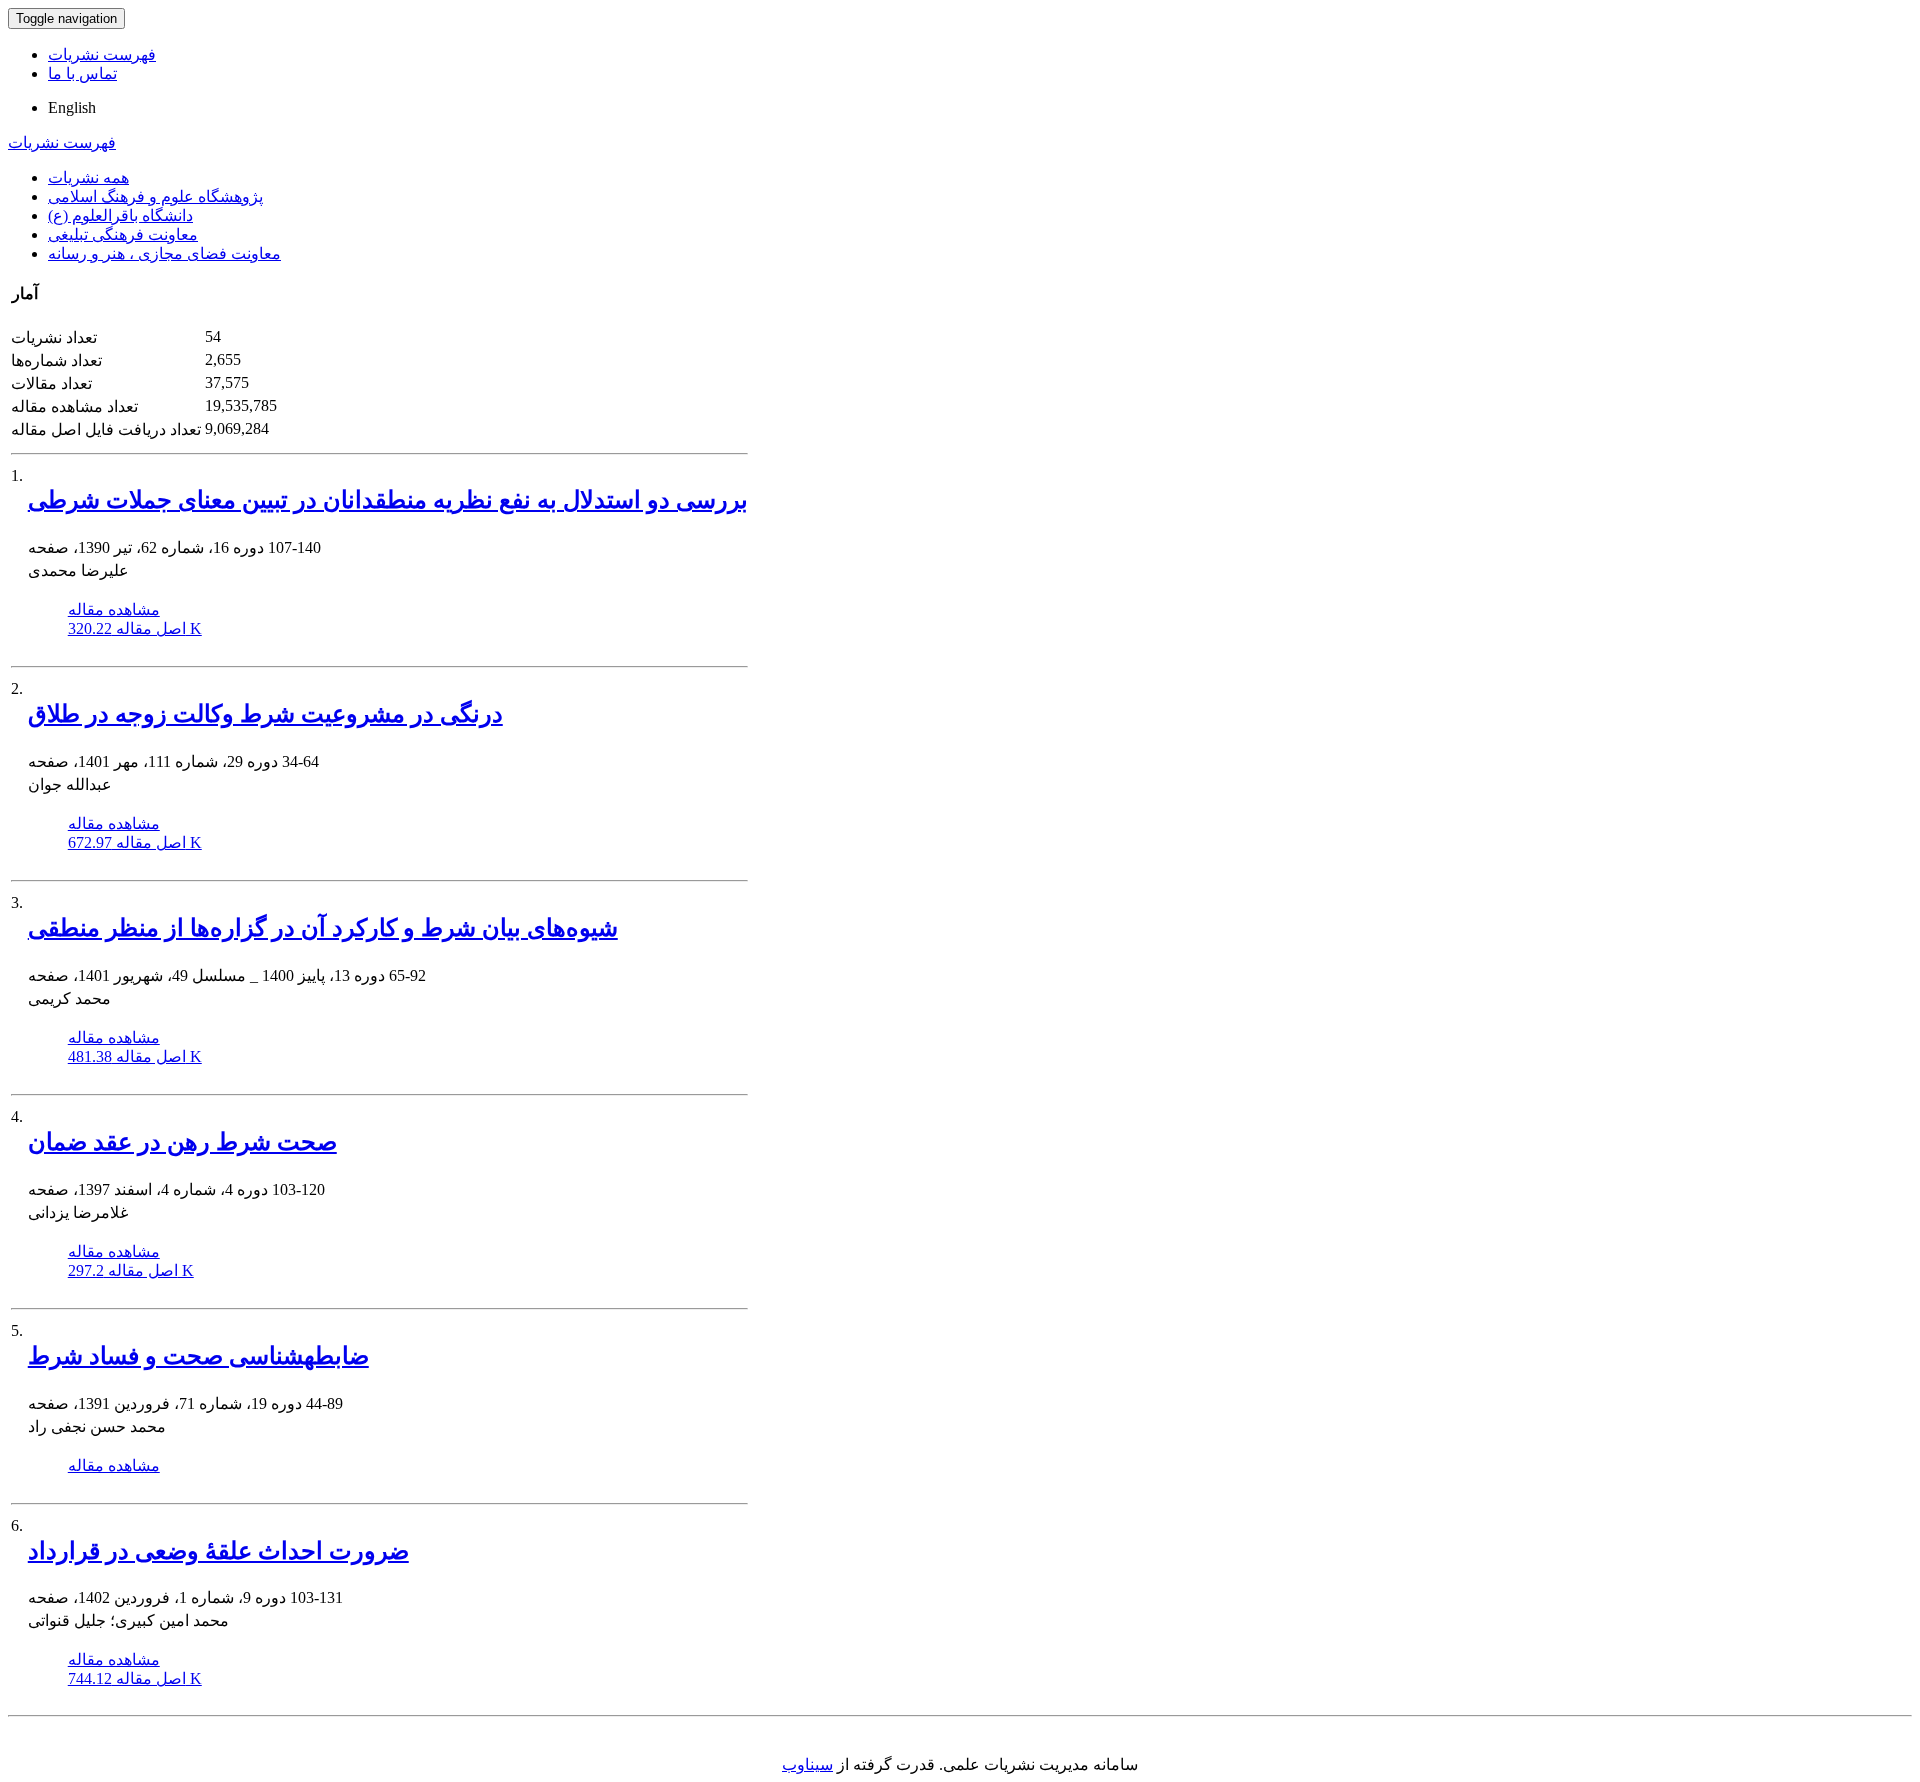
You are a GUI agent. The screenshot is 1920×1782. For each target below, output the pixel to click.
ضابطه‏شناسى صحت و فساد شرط (198, 1356)
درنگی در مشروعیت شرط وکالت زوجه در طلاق (265, 714)
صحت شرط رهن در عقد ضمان (182, 1142)
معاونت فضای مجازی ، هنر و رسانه (164, 253)
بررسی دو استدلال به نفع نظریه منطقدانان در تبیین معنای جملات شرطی (388, 500)
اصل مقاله (135, 628)
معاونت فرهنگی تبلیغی (123, 234)
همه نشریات (88, 177)
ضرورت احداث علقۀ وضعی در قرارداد (218, 1551)
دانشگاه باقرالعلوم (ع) (120, 215)
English (72, 107)
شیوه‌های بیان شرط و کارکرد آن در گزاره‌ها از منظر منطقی (323, 928)
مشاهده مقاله (114, 609)
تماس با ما (82, 73)
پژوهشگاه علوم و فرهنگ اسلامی (155, 196)
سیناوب (807, 1764)
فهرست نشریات (102, 54)
